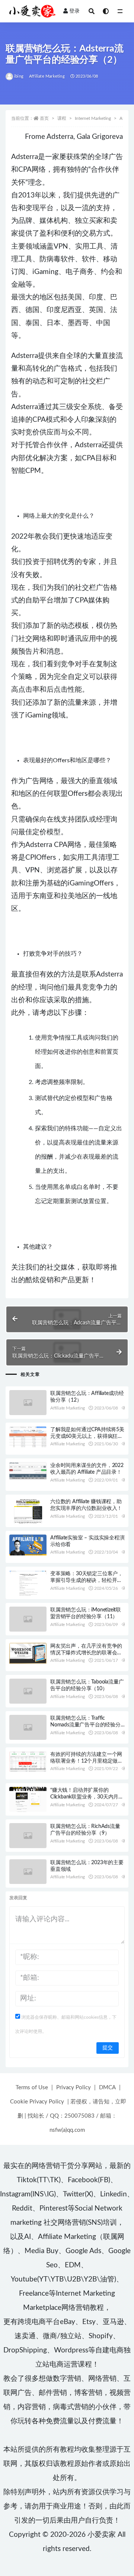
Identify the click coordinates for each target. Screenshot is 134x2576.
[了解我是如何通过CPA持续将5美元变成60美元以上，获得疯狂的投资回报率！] (28, 1437)
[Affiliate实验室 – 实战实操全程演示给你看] (28, 1545)
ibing (19, 76)
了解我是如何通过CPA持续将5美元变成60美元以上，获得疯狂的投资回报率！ (87, 1436)
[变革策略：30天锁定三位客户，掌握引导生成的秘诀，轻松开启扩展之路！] (28, 1583)
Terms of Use (32, 2088)
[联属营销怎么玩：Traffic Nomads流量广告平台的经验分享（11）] (28, 1727)
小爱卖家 (102, 2535)
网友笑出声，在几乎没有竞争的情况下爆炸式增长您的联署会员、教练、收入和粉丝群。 (86, 1653)
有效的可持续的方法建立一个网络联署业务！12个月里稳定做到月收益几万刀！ (87, 1761)
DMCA (107, 2088)
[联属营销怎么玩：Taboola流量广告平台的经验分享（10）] (28, 1691)
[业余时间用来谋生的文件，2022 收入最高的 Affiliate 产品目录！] (28, 1471)
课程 (62, 118)
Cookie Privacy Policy (37, 2102)
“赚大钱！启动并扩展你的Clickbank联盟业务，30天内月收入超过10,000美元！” (87, 1797)
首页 (44, 118)
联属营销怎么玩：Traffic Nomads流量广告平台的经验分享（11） (85, 1725)
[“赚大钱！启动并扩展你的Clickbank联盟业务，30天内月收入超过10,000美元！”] (28, 1801)
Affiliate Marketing (47, 76)
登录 (74, 11)
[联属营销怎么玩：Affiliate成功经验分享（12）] (28, 1403)
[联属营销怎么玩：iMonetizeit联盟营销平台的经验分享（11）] (28, 1619)
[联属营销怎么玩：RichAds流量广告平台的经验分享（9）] (28, 1836)
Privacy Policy (74, 2088)
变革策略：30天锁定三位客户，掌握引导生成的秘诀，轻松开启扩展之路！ (87, 1580)
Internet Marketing (93, 118)
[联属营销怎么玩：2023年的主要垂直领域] (28, 1872)
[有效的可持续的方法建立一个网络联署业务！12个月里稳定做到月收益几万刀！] (28, 1762)
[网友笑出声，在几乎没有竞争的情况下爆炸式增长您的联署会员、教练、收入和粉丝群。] (28, 1653)
